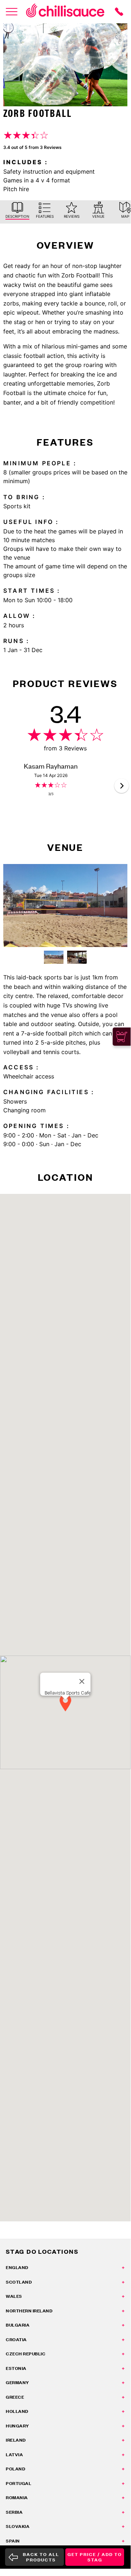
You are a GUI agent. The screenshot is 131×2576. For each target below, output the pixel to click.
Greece (15, 2397)
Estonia (16, 2368)
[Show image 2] (77, 957)
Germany (17, 2382)
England (17, 2267)
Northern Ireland (29, 2311)
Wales (14, 2296)
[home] (65, 12)
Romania (17, 2498)
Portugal (19, 2483)
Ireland (16, 2440)
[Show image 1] (54, 957)
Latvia (14, 2455)
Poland (15, 2469)
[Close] (82, 1681)
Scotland (19, 2282)
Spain (13, 2541)
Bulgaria (18, 2325)
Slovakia (18, 2526)
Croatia (16, 2340)
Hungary (17, 2426)
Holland (17, 2411)
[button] (122, 786)
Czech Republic (26, 2354)
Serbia (14, 2512)
